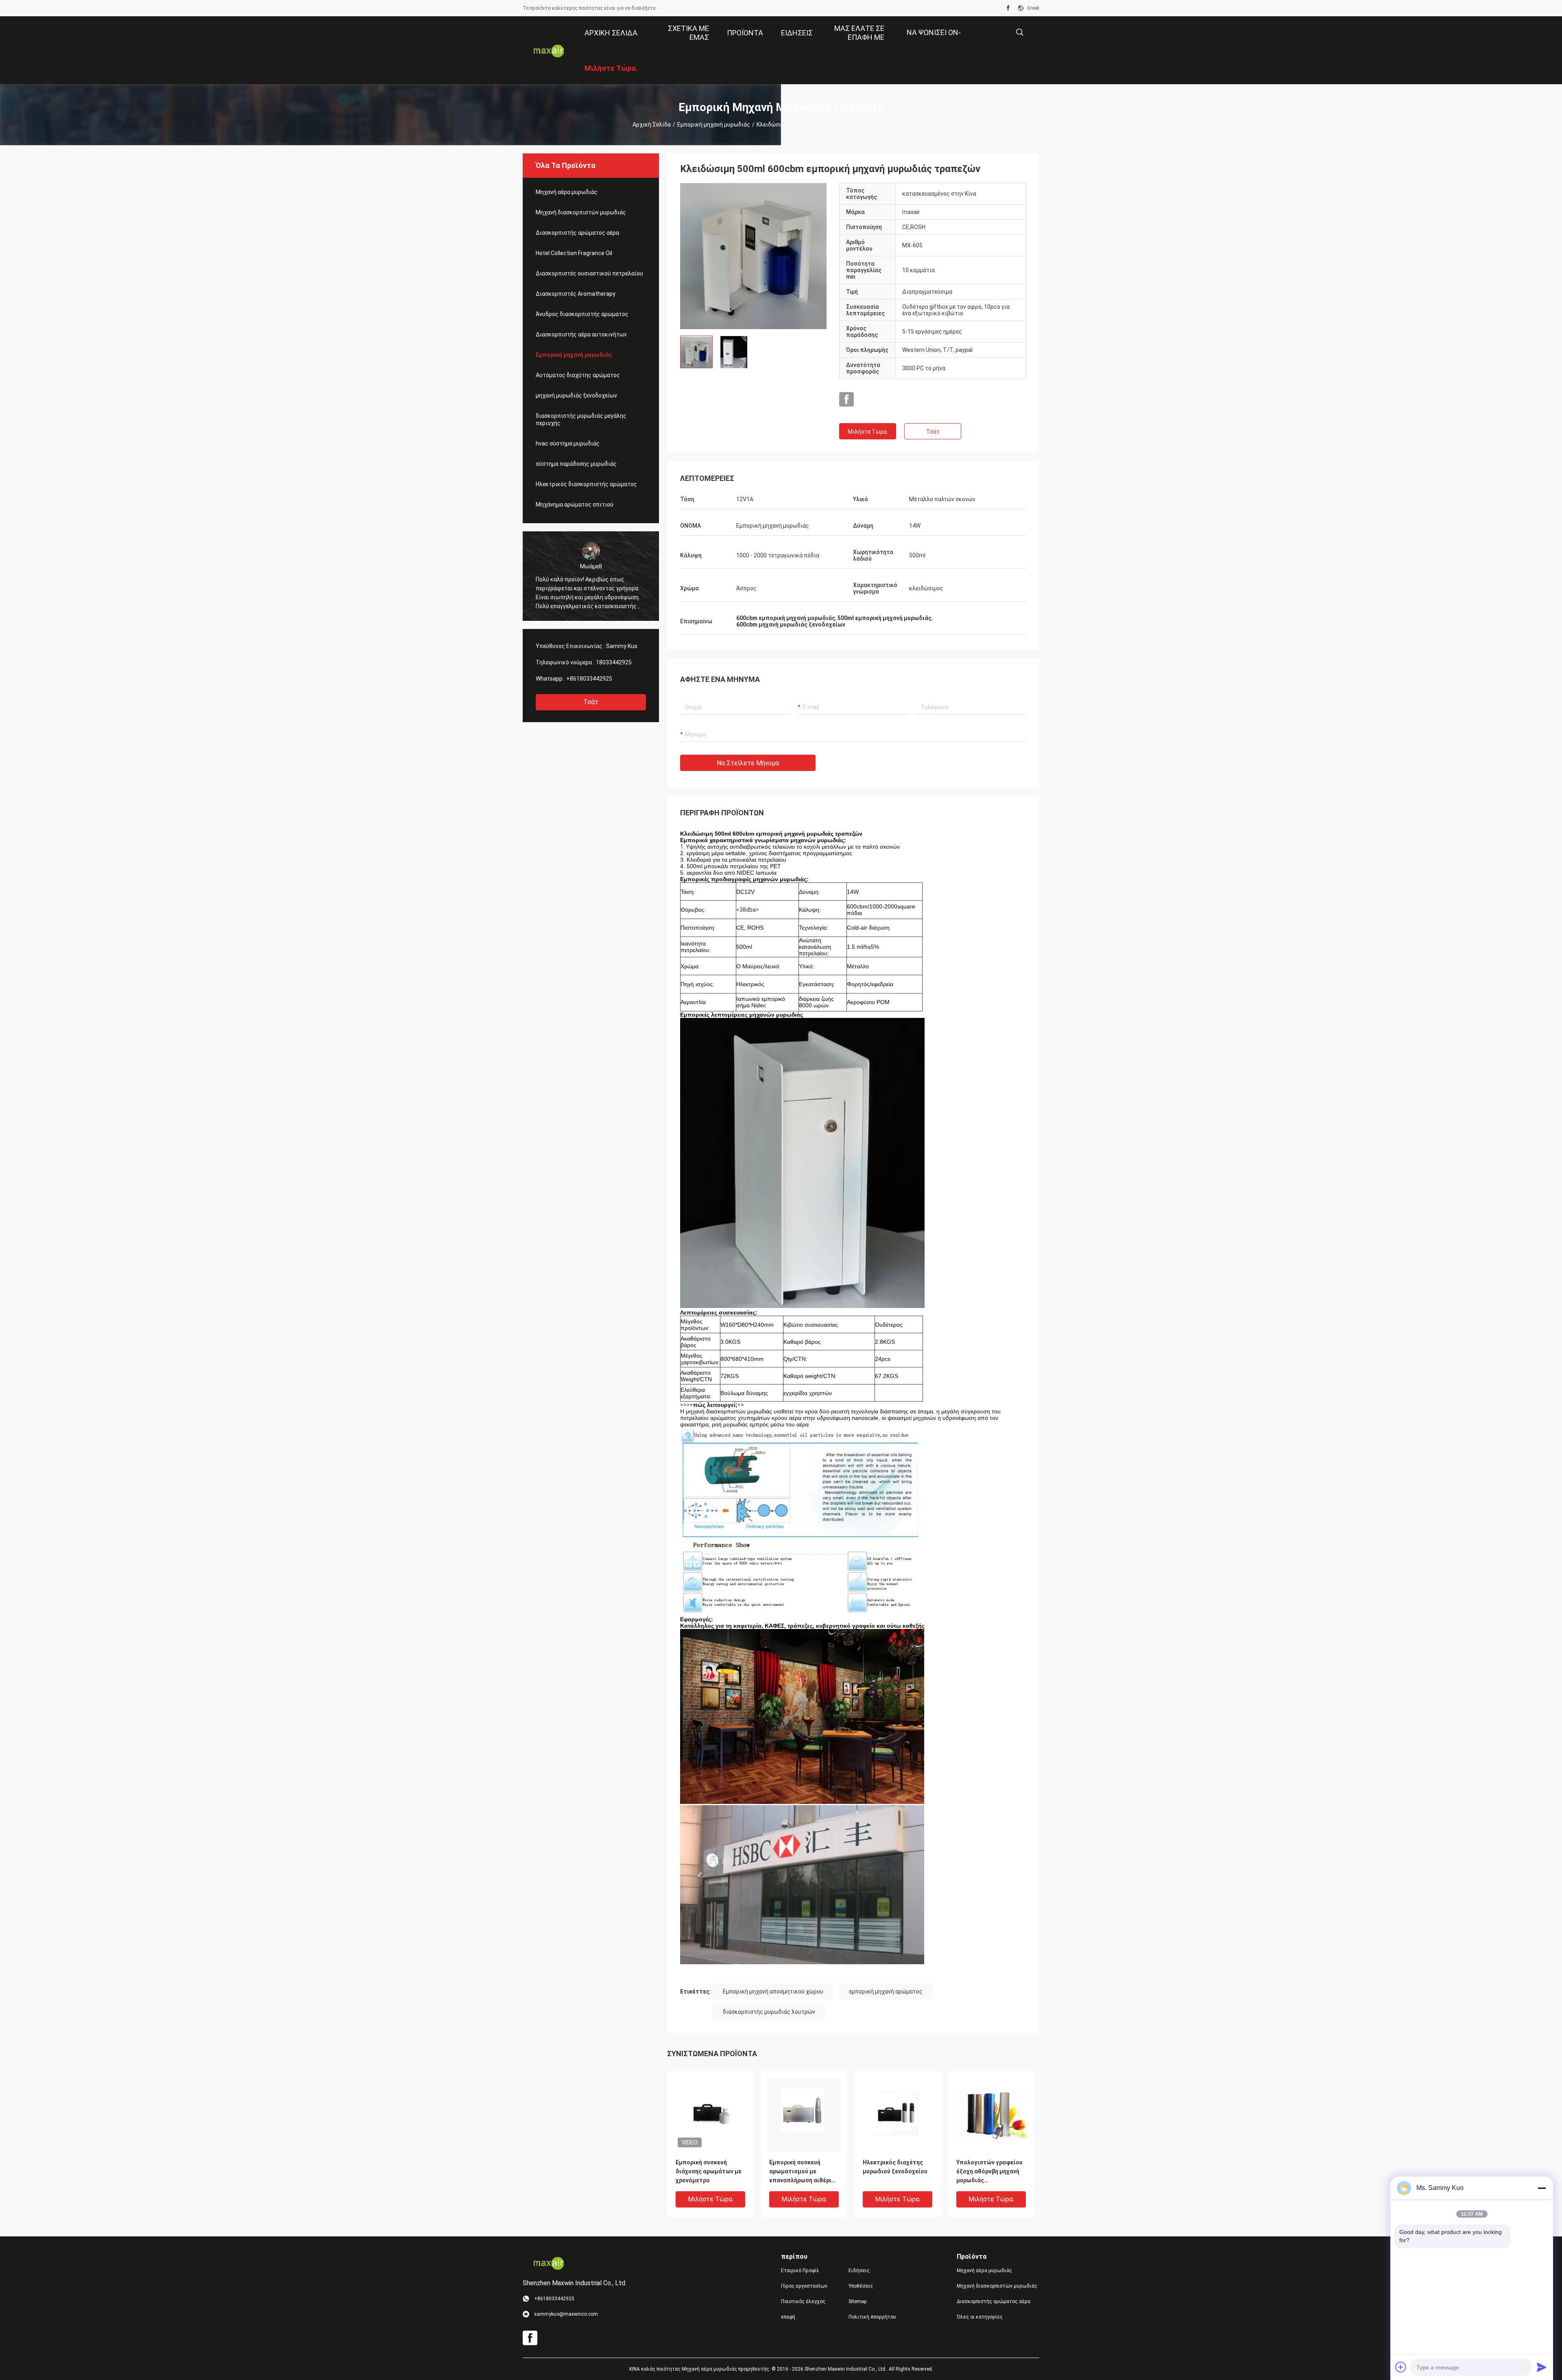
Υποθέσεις (861, 2286)
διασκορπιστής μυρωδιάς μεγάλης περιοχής (581, 419)
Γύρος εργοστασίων (804, 2286)
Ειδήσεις (859, 2271)
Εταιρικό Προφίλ (800, 2271)
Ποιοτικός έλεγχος (803, 2301)
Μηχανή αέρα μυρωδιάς (567, 192)
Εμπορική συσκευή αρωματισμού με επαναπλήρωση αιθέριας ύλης (804, 2172)
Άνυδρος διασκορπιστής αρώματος (582, 314)
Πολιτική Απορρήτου (872, 2317)
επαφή (788, 2317)
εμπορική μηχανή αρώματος (886, 1991)
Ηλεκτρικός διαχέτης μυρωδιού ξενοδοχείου (895, 2167)
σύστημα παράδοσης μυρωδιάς (576, 464)
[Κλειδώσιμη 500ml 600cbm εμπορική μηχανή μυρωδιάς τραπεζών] (754, 256)
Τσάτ (591, 702)
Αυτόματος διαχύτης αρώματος (578, 375)
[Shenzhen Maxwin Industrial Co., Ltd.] (549, 50)
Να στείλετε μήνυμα (748, 763)
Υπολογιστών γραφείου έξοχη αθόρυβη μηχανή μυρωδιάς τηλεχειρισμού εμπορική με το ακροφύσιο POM (991, 2172)
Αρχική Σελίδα (652, 124)
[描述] (1020, 32)
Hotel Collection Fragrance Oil (574, 253)
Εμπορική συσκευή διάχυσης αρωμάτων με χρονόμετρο (709, 2171)
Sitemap (857, 2301)
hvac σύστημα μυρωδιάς (568, 443)
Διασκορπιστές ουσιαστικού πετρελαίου (589, 273)
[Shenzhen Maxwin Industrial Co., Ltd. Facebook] (1008, 8)
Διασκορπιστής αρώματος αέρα (577, 233)
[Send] (1542, 2367)
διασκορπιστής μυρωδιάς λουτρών (769, 2012)
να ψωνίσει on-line (934, 38)
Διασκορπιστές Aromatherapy (576, 294)
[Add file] (1401, 2367)
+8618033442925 (589, 679)
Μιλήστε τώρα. (868, 432)
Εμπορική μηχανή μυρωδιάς (714, 124)
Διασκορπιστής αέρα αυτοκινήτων (581, 334)
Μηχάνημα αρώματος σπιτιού (575, 504)
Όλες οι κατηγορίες (980, 2317)
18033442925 (614, 662)
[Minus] (1542, 2188)
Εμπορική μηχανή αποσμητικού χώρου (773, 1991)
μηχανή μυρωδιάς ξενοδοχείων (576, 395)
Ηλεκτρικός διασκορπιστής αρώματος (586, 484)
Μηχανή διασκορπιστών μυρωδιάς (581, 212)
